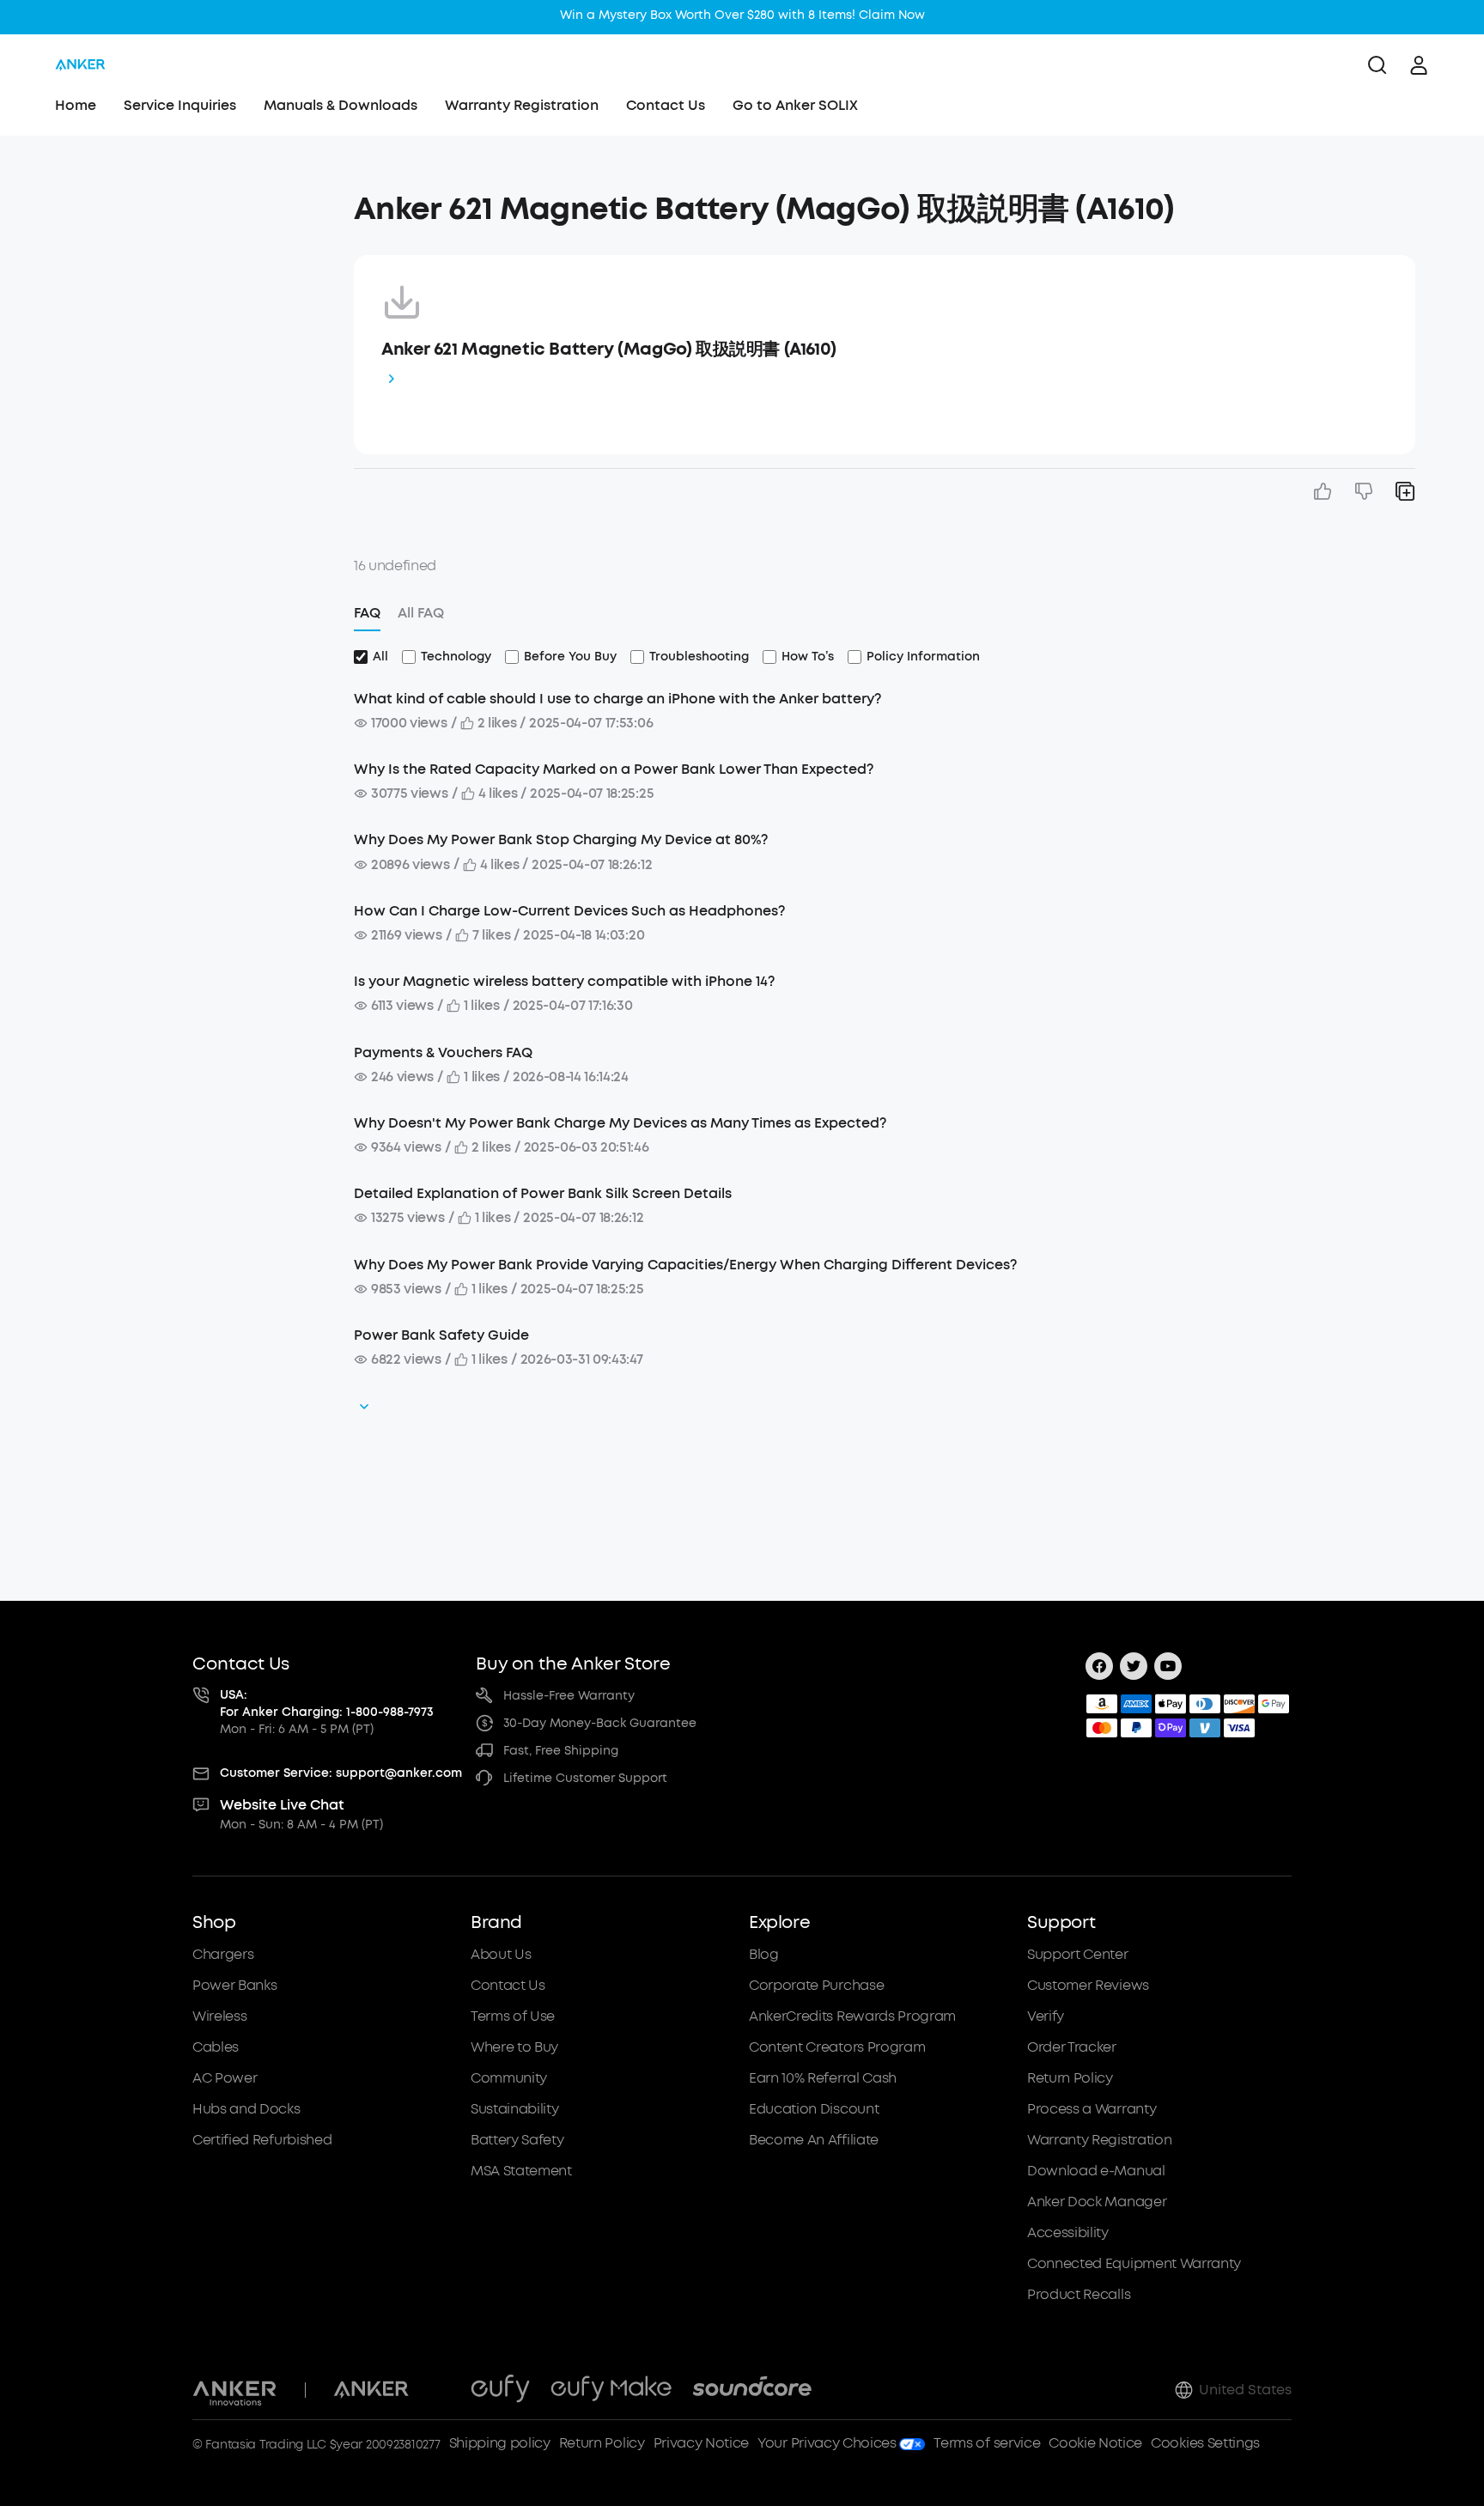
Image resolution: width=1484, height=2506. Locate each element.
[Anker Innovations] (235, 2390)
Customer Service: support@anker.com (341, 1773)
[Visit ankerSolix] (440, 2390)
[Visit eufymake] (611, 2390)
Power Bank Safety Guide (441, 1335)
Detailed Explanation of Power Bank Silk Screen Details (543, 1193)
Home (76, 105)
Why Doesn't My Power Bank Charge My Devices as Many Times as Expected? (620, 1123)
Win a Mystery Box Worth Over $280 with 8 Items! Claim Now (742, 15)
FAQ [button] (367, 613)
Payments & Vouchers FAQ (443, 1052)
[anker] (80, 65)
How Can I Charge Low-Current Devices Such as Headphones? (569, 911)
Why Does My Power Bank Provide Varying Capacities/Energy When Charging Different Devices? (685, 1265)
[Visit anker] (371, 2390)
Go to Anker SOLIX (795, 105)
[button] (184, 201)
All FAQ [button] (421, 613)
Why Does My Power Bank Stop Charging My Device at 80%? (561, 839)
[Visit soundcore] (752, 2390)
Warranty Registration (522, 105)
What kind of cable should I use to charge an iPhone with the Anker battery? (617, 699)
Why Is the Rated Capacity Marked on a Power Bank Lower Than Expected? (614, 769)
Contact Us (666, 105)
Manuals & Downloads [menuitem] (341, 105)
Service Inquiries (180, 105)
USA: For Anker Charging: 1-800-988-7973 (327, 1703)
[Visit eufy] (500, 2390)
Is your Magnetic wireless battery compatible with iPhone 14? (564, 981)
